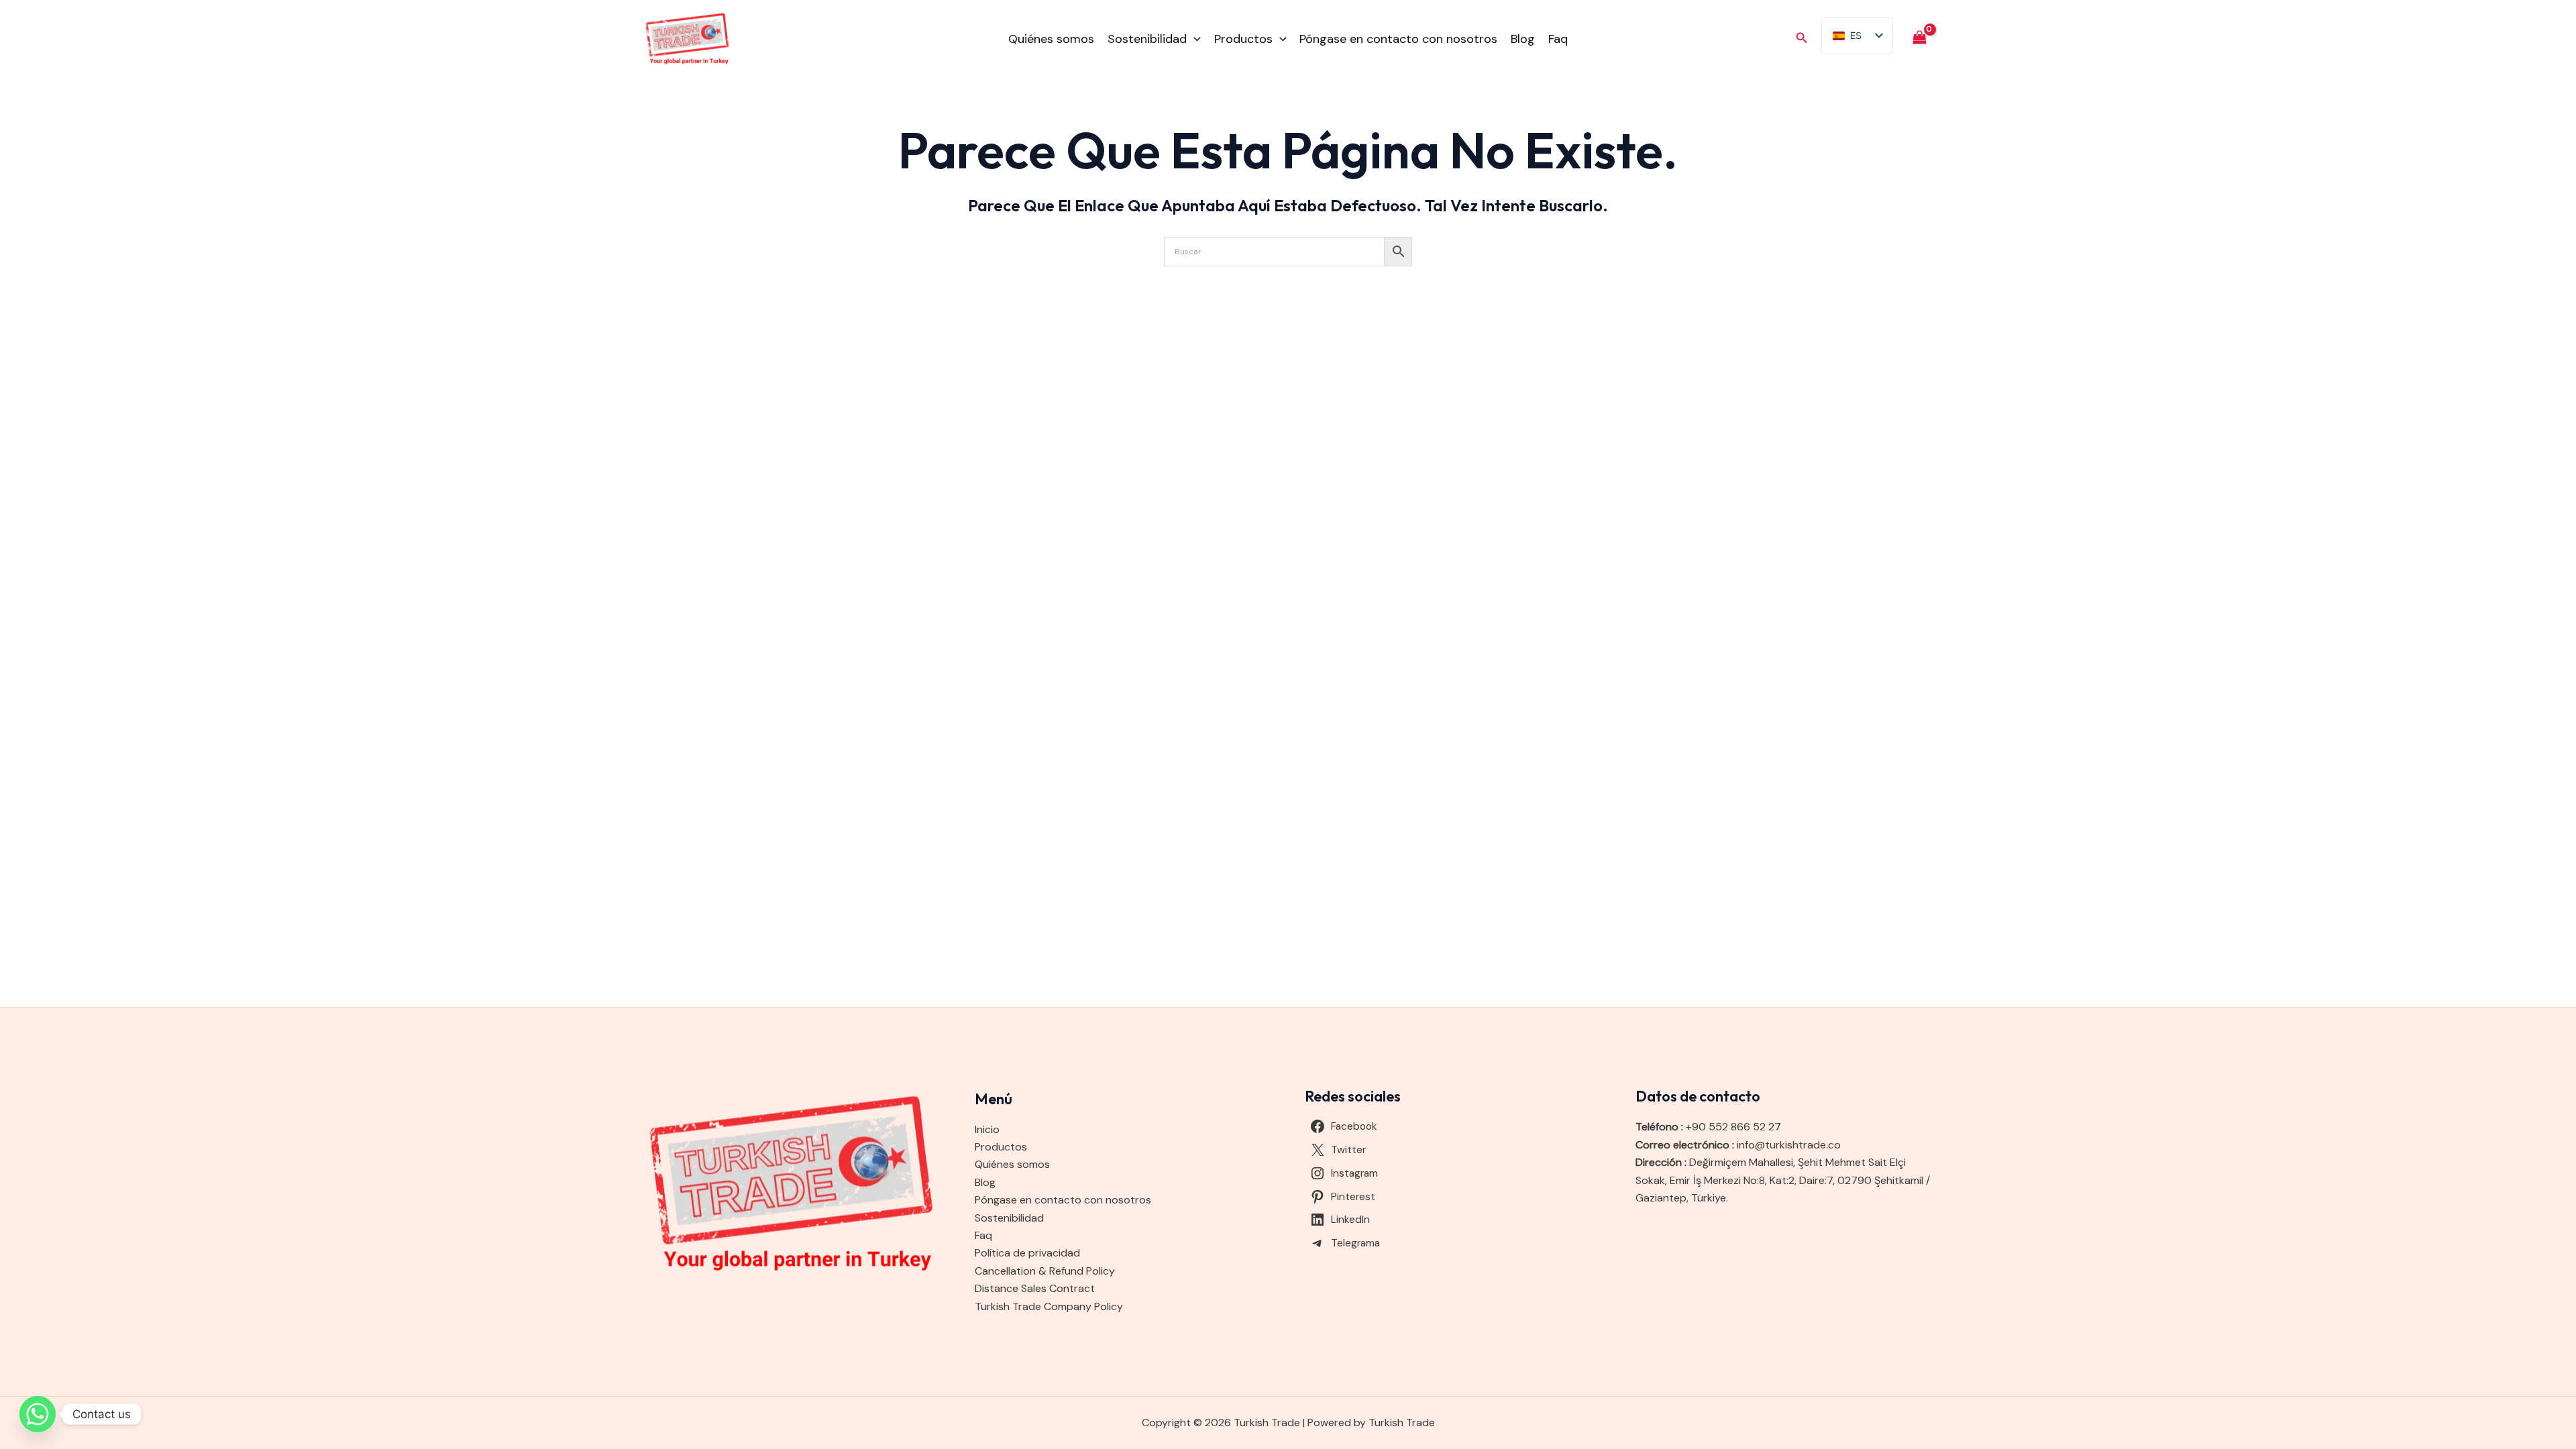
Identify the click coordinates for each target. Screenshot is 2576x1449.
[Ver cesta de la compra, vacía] (1919, 39)
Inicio (987, 1129)
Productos (1243, 39)
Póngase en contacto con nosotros (1398, 39)
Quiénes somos (1051, 39)
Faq (1558, 39)
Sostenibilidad (1147, 39)
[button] (1194, 39)
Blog (1523, 39)
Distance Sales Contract (1035, 1288)
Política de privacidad (1027, 1253)
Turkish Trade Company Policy (1049, 1306)
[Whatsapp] (38, 1414)
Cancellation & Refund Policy (1045, 1271)
